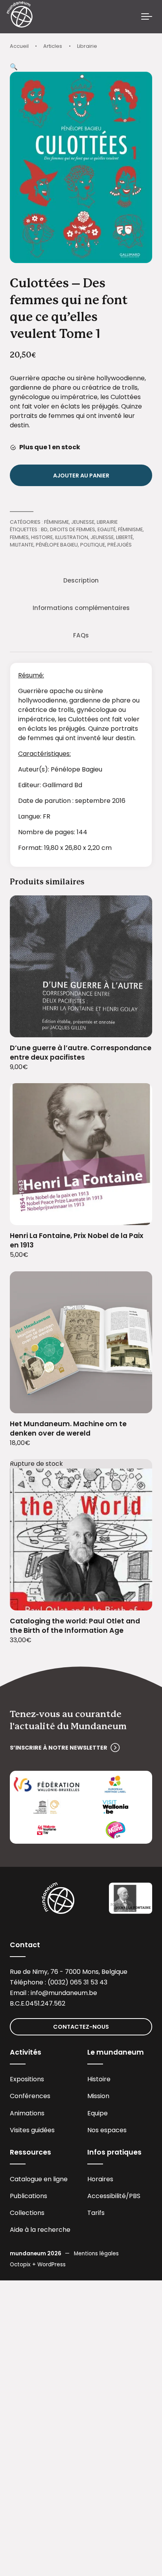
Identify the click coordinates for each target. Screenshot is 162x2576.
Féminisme (56, 522)
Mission (98, 2096)
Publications (29, 2196)
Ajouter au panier (81, 476)
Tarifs (96, 2213)
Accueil (19, 46)
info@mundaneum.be (64, 1993)
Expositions (27, 2079)
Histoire (42, 537)
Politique (93, 545)
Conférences (30, 2096)
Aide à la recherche (40, 2230)
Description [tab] (81, 580)
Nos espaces (107, 2130)
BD (44, 529)
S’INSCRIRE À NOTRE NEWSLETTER (59, 1748)
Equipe (98, 2113)
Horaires (100, 2179)
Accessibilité (107, 2196)
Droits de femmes (73, 529)
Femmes (19, 537)
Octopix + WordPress (38, 2265)
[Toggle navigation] (147, 17)
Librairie (87, 46)
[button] (14, 67)
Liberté (124, 537)
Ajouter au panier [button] (137, 1026)
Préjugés (120, 545)
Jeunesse (83, 522)
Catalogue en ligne (39, 2179)
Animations (27, 2113)
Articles (53, 46)
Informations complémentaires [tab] (81, 608)
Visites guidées (32, 2130)
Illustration (72, 537)
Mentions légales (96, 2254)
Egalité (107, 529)
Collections (27, 2213)
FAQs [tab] (81, 635)
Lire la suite (137, 1600)
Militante (22, 545)
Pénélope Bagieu (57, 545)
